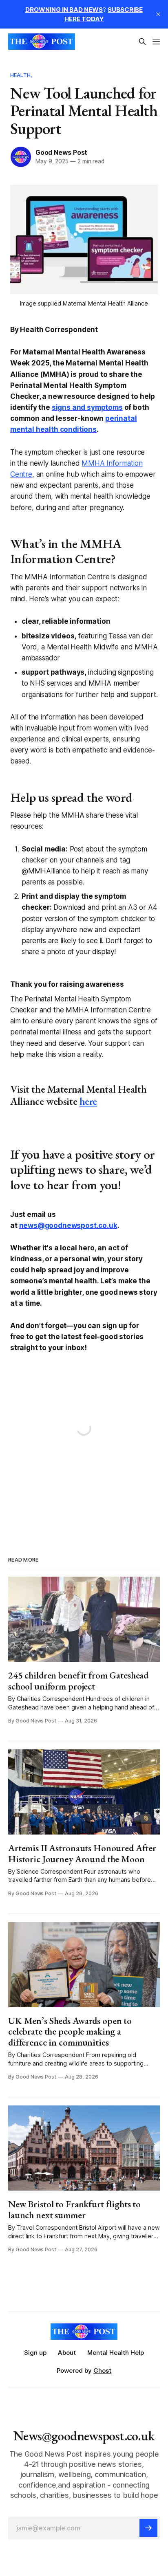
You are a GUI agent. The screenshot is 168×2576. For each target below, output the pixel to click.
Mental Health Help (116, 2353)
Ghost (102, 2370)
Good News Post (61, 152)
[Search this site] (142, 42)
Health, (21, 75)
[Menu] (156, 42)
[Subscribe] (148, 2528)
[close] (158, 14)
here (88, 1101)
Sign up (35, 2353)
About (67, 2353)
